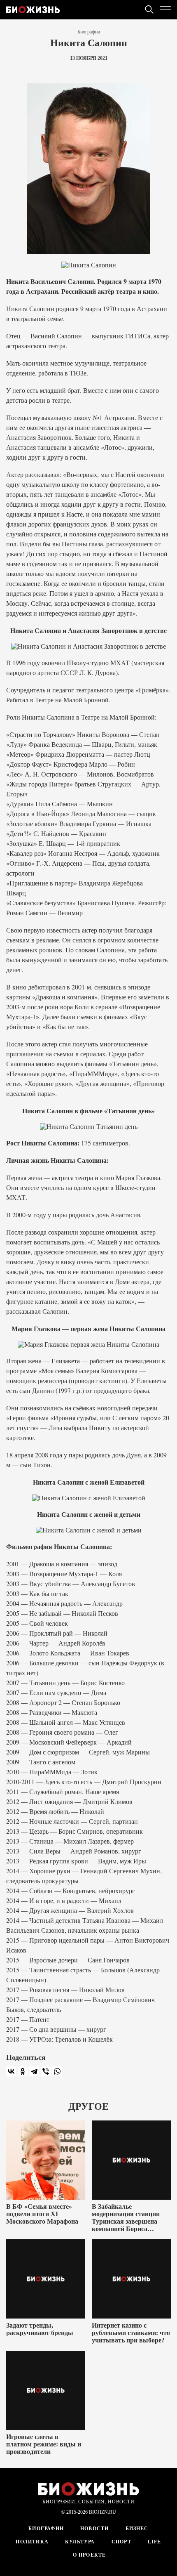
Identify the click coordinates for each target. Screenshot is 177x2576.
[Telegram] (34, 2071)
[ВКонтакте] (11, 2071)
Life (155, 2542)
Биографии (89, 32)
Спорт (121, 2542)
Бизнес (137, 2529)
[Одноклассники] (23, 2071)
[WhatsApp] (57, 2071)
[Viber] (46, 2071)
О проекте (89, 2555)
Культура (80, 2542)
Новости (94, 2529)
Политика (32, 2542)
